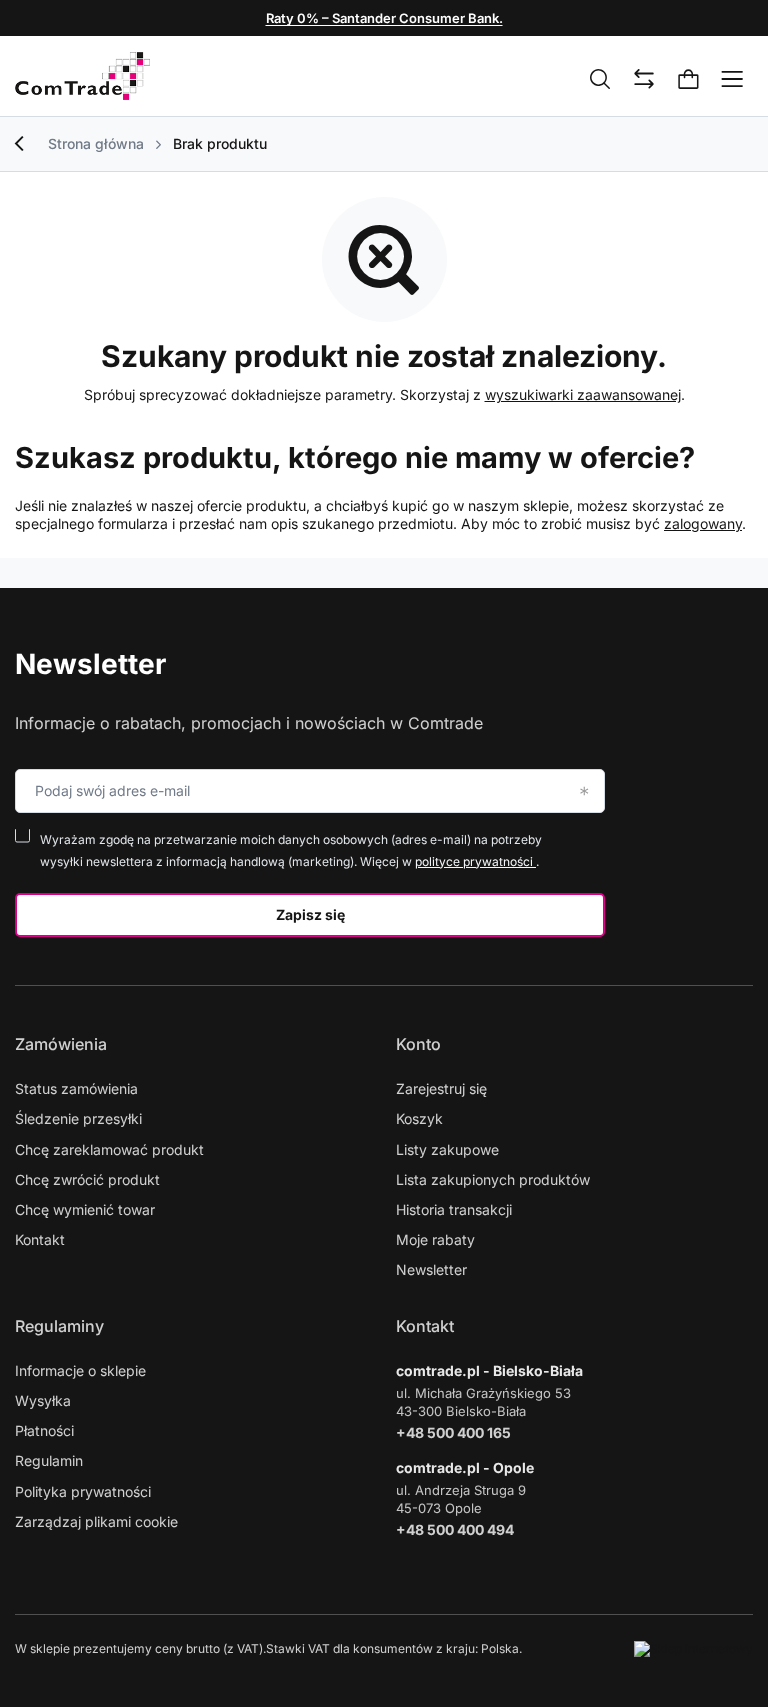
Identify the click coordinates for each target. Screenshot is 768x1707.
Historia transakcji (454, 1209)
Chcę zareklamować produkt (109, 1149)
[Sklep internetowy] (693, 1649)
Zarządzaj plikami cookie (96, 1521)
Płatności (44, 1430)
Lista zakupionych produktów (493, 1179)
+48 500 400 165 (453, 1432)
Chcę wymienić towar (85, 1209)
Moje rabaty (435, 1239)
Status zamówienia (76, 1088)
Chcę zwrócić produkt (87, 1179)
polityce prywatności (475, 861)
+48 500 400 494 (455, 1529)
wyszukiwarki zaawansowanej (583, 394)
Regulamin (49, 1460)
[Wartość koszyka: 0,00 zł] (689, 80)
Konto (418, 1044)
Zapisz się (310, 914)
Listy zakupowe (447, 1149)
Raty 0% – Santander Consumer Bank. (384, 18)
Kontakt (40, 1239)
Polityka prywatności (83, 1491)
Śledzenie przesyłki (78, 1118)
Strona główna (96, 143)
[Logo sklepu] (82, 76)
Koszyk (419, 1118)
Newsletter (90, 664)
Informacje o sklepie (80, 1370)
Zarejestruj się (441, 1088)
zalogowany (703, 523)
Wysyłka (43, 1400)
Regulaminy (59, 1326)
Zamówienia (61, 1044)
